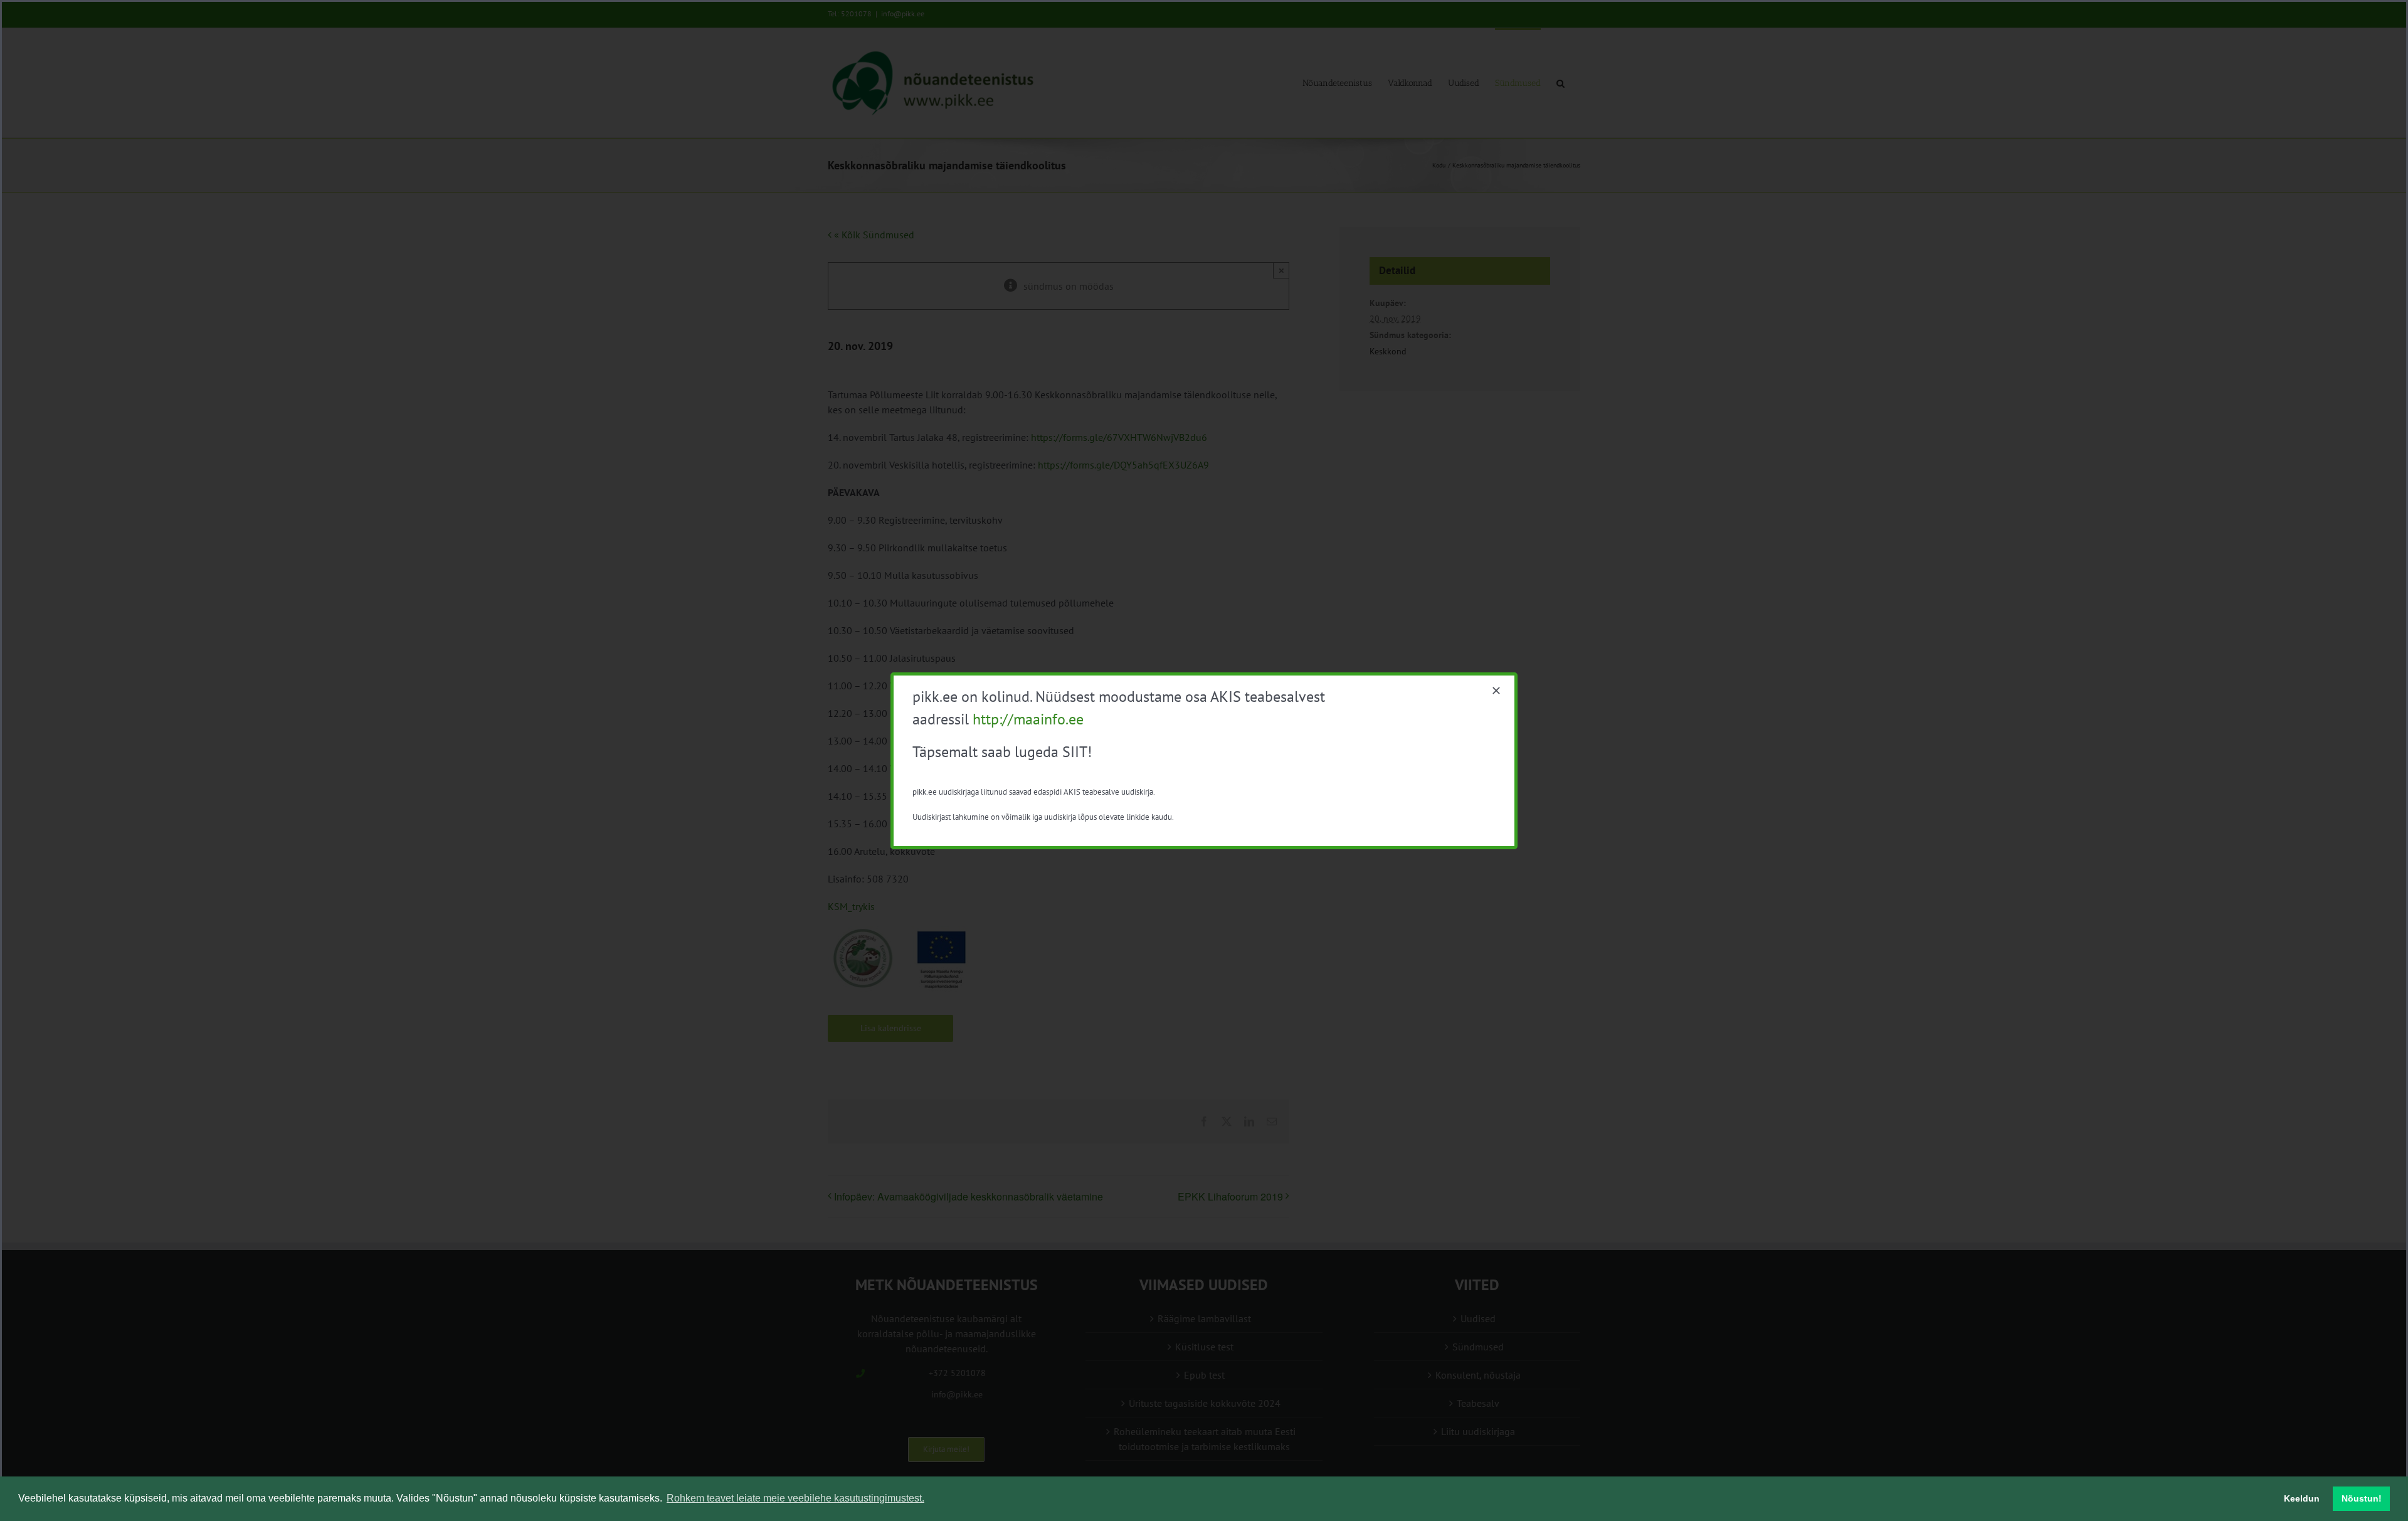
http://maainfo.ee (1028, 719)
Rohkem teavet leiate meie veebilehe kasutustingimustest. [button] (795, 1498)
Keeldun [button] (2302, 1498)
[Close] (1496, 691)
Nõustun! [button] (2362, 1498)
